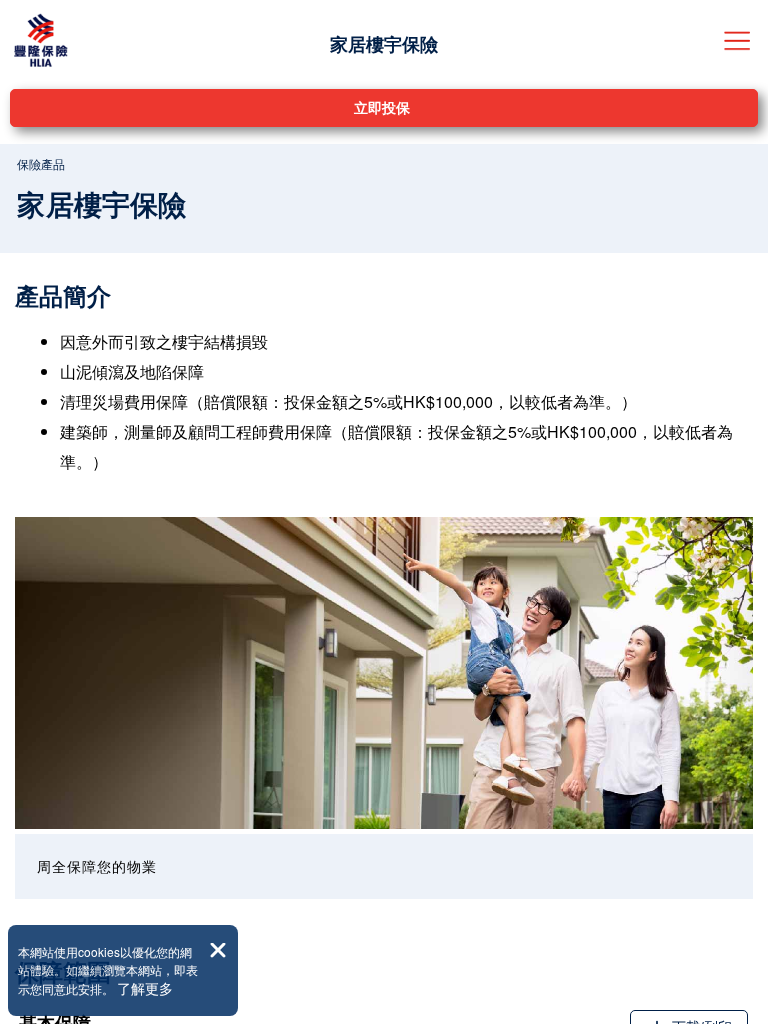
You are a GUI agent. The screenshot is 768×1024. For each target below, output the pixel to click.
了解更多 (145, 988)
